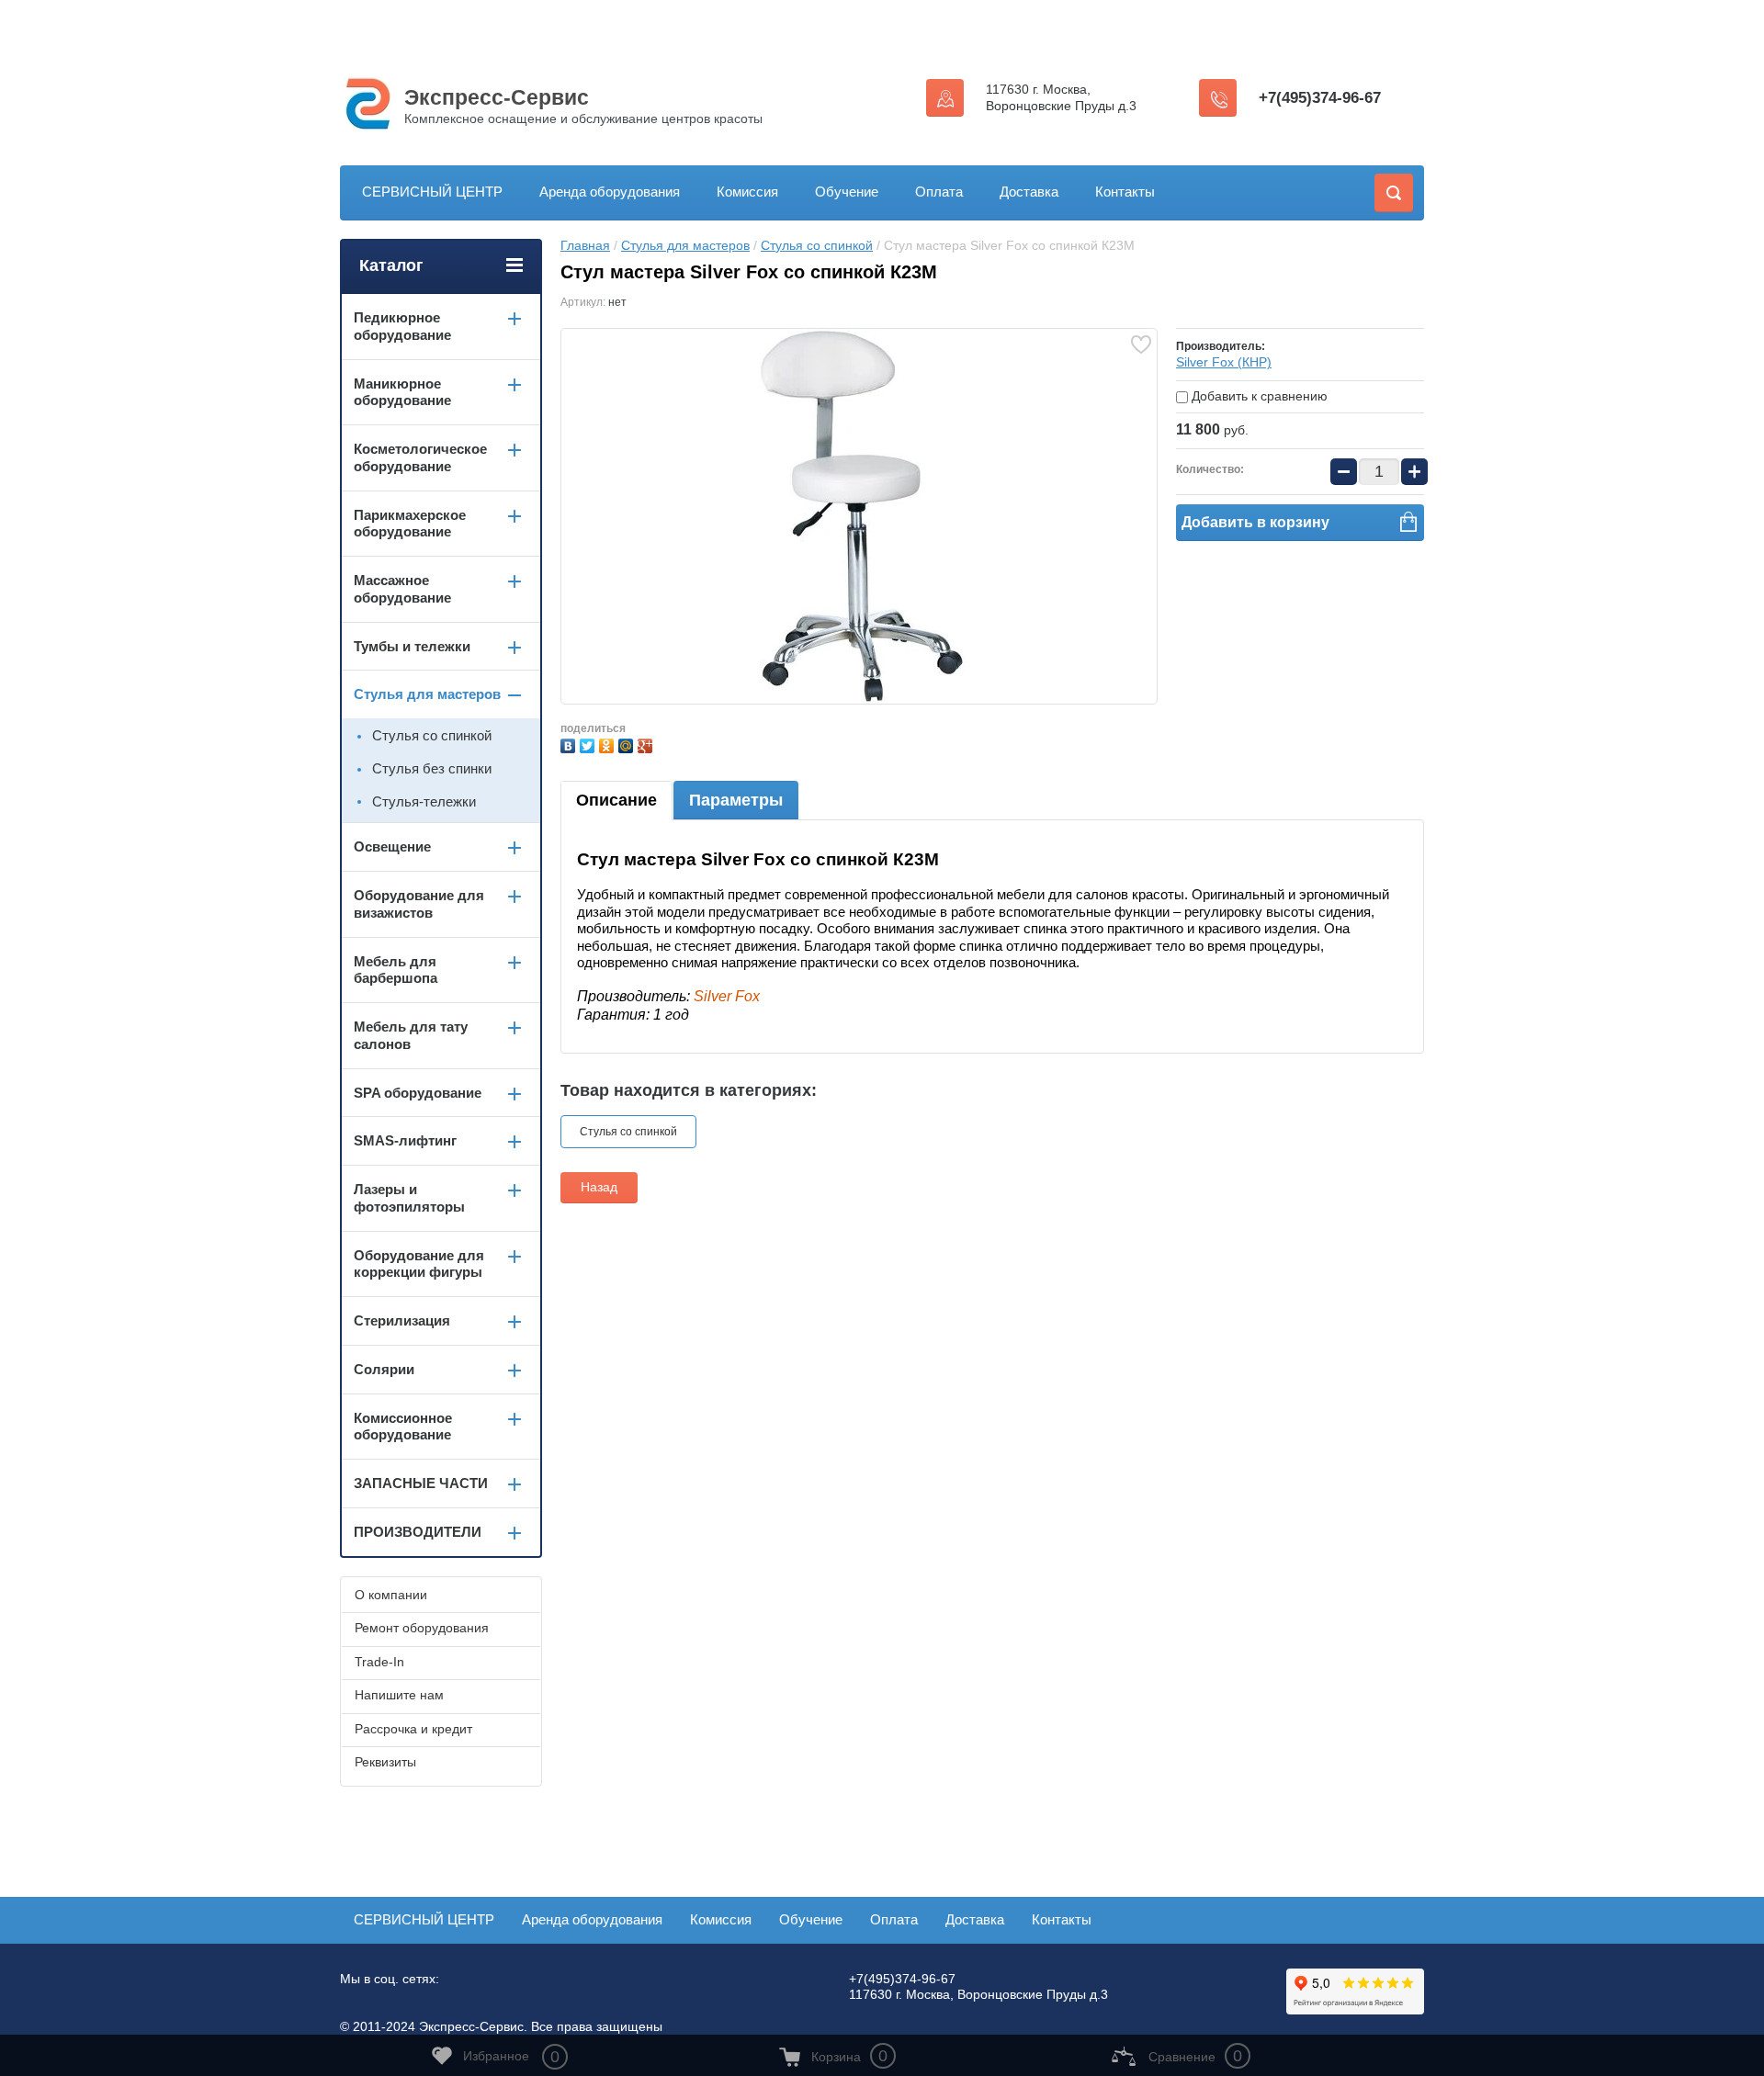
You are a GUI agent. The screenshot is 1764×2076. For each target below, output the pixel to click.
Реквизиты (385, 1762)
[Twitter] (589, 744)
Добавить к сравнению (1258, 396)
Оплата (939, 192)
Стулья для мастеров (685, 245)
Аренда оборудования (610, 192)
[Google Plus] (647, 744)
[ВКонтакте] (570, 744)
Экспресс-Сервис (497, 97)
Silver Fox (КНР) (1224, 362)
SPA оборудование (418, 1093)
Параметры (736, 800)
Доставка (1029, 192)
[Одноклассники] (609, 744)
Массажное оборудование (402, 589)
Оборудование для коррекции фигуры (419, 1264)
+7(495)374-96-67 (1320, 98)
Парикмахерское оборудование (410, 524)
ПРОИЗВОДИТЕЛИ (418, 1532)
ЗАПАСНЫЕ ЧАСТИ (421, 1483)
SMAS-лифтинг (405, 1140)
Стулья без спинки (432, 768)
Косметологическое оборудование (420, 457)
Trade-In (379, 1662)
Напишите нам (399, 1695)
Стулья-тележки (424, 801)
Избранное (511, 2057)
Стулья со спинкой (817, 245)
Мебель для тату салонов (411, 1035)
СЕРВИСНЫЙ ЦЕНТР (432, 192)
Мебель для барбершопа (396, 970)
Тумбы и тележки (412, 646)
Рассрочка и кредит (413, 1729)
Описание (616, 800)
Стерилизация (402, 1320)
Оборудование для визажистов (419, 904)
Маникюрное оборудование (402, 392)
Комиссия (747, 192)
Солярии (384, 1369)
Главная (585, 245)
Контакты (1125, 192)
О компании (391, 1595)
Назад (599, 1187)
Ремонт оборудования (422, 1628)
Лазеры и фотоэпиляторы (409, 1198)
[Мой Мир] (628, 744)
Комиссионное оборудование (403, 1427)
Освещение (392, 846)
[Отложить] (1141, 344)
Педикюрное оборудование (402, 326)
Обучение (847, 192)
